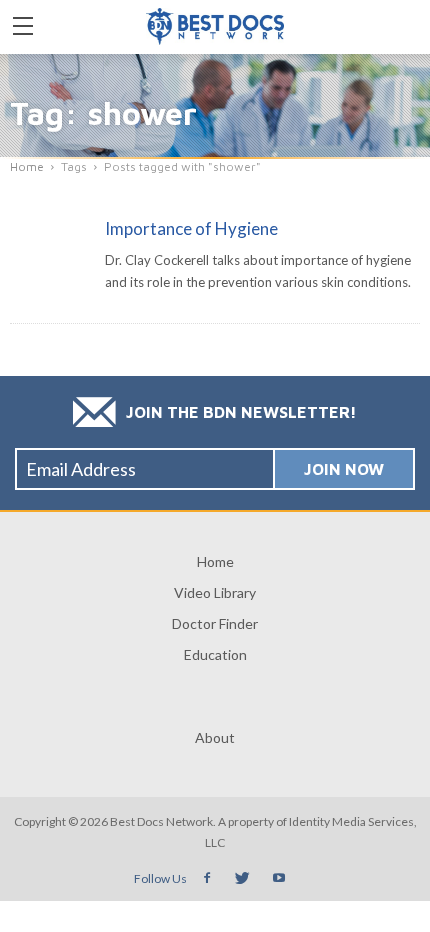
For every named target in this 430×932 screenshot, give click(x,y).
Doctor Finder (215, 623)
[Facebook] (207, 878)
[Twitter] (243, 878)
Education (215, 654)
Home (215, 561)
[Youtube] (279, 878)
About (215, 737)
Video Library (215, 592)
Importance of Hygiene (191, 228)
